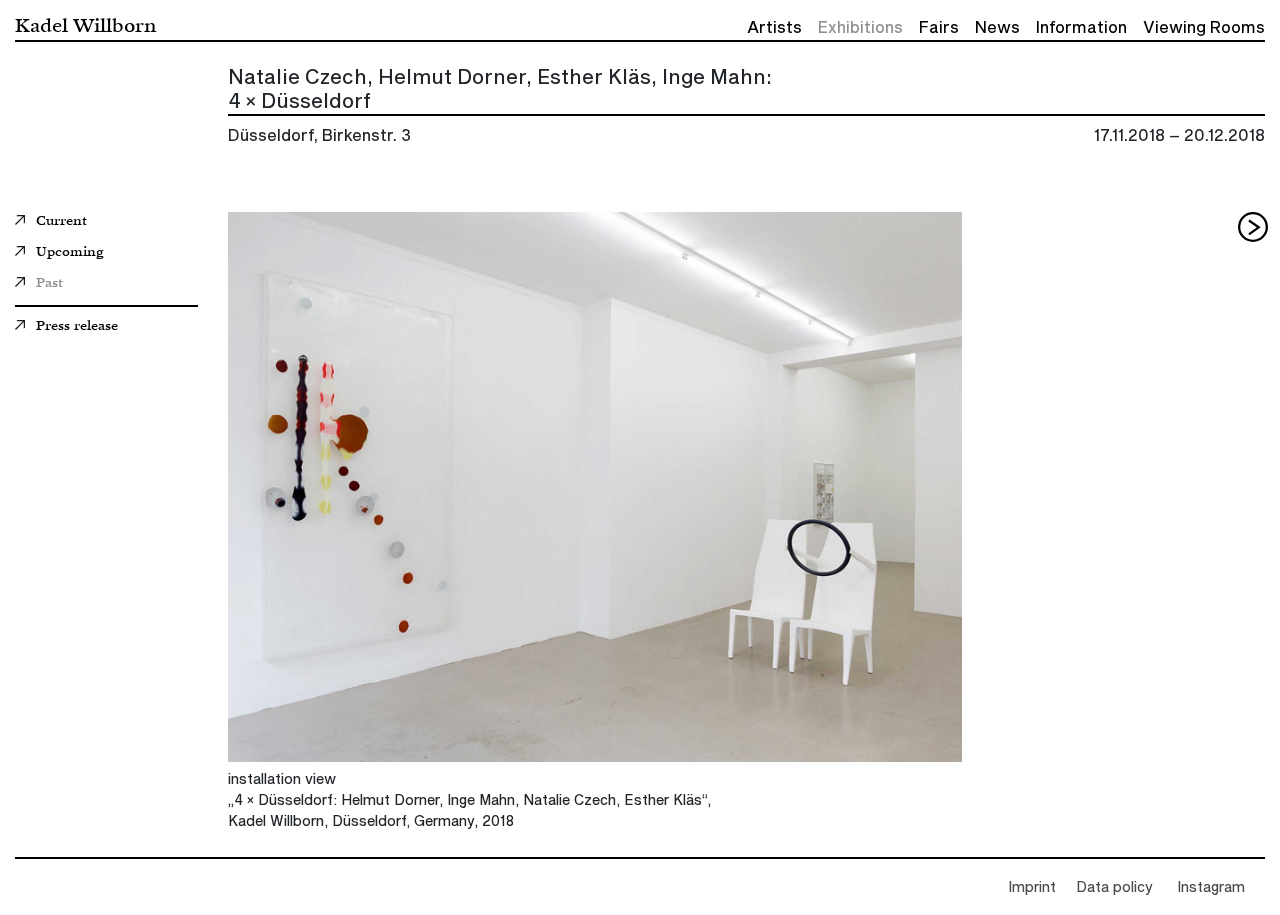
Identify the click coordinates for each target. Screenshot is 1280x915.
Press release (77, 327)
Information (1081, 28)
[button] (1253, 227)
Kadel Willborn (85, 24)
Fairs (939, 28)
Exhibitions (860, 28)
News (997, 28)
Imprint (1032, 888)
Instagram (1211, 888)
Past (49, 284)
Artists (774, 28)
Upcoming (69, 253)
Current (61, 222)
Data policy (1114, 888)
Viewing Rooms (1204, 28)
